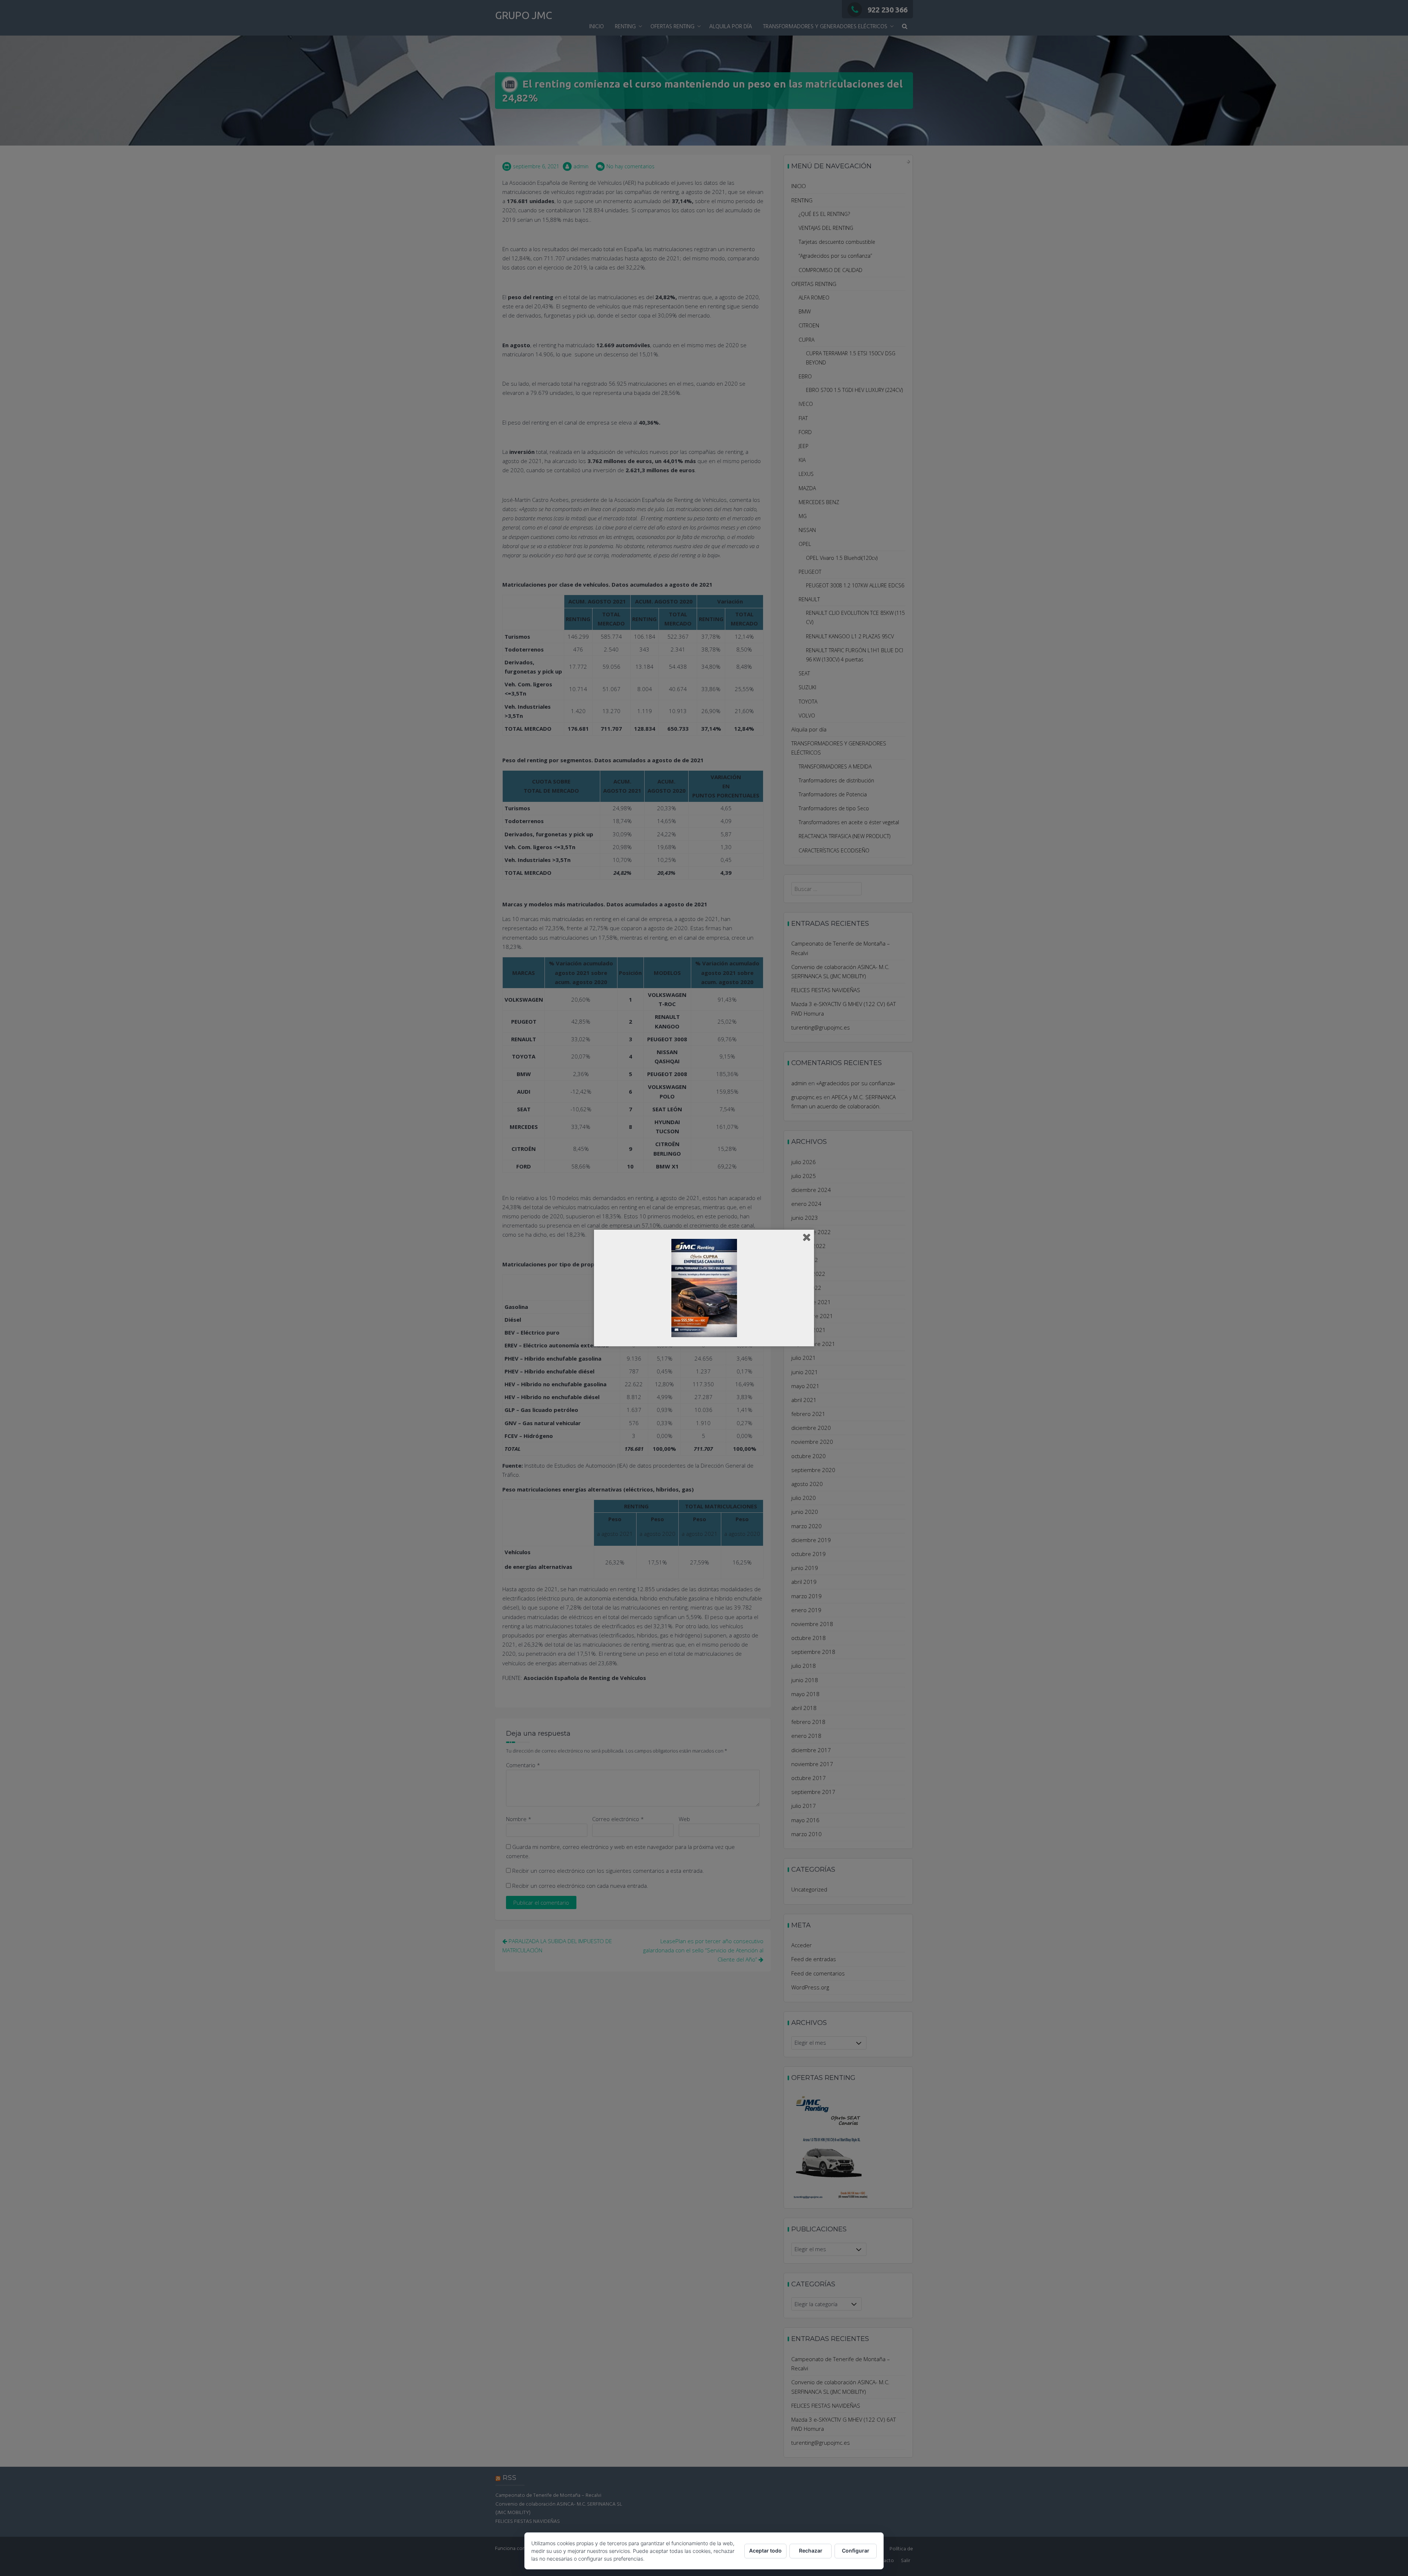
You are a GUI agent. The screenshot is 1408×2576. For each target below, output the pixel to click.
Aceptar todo (765, 2551)
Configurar (856, 2551)
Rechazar (811, 2551)
